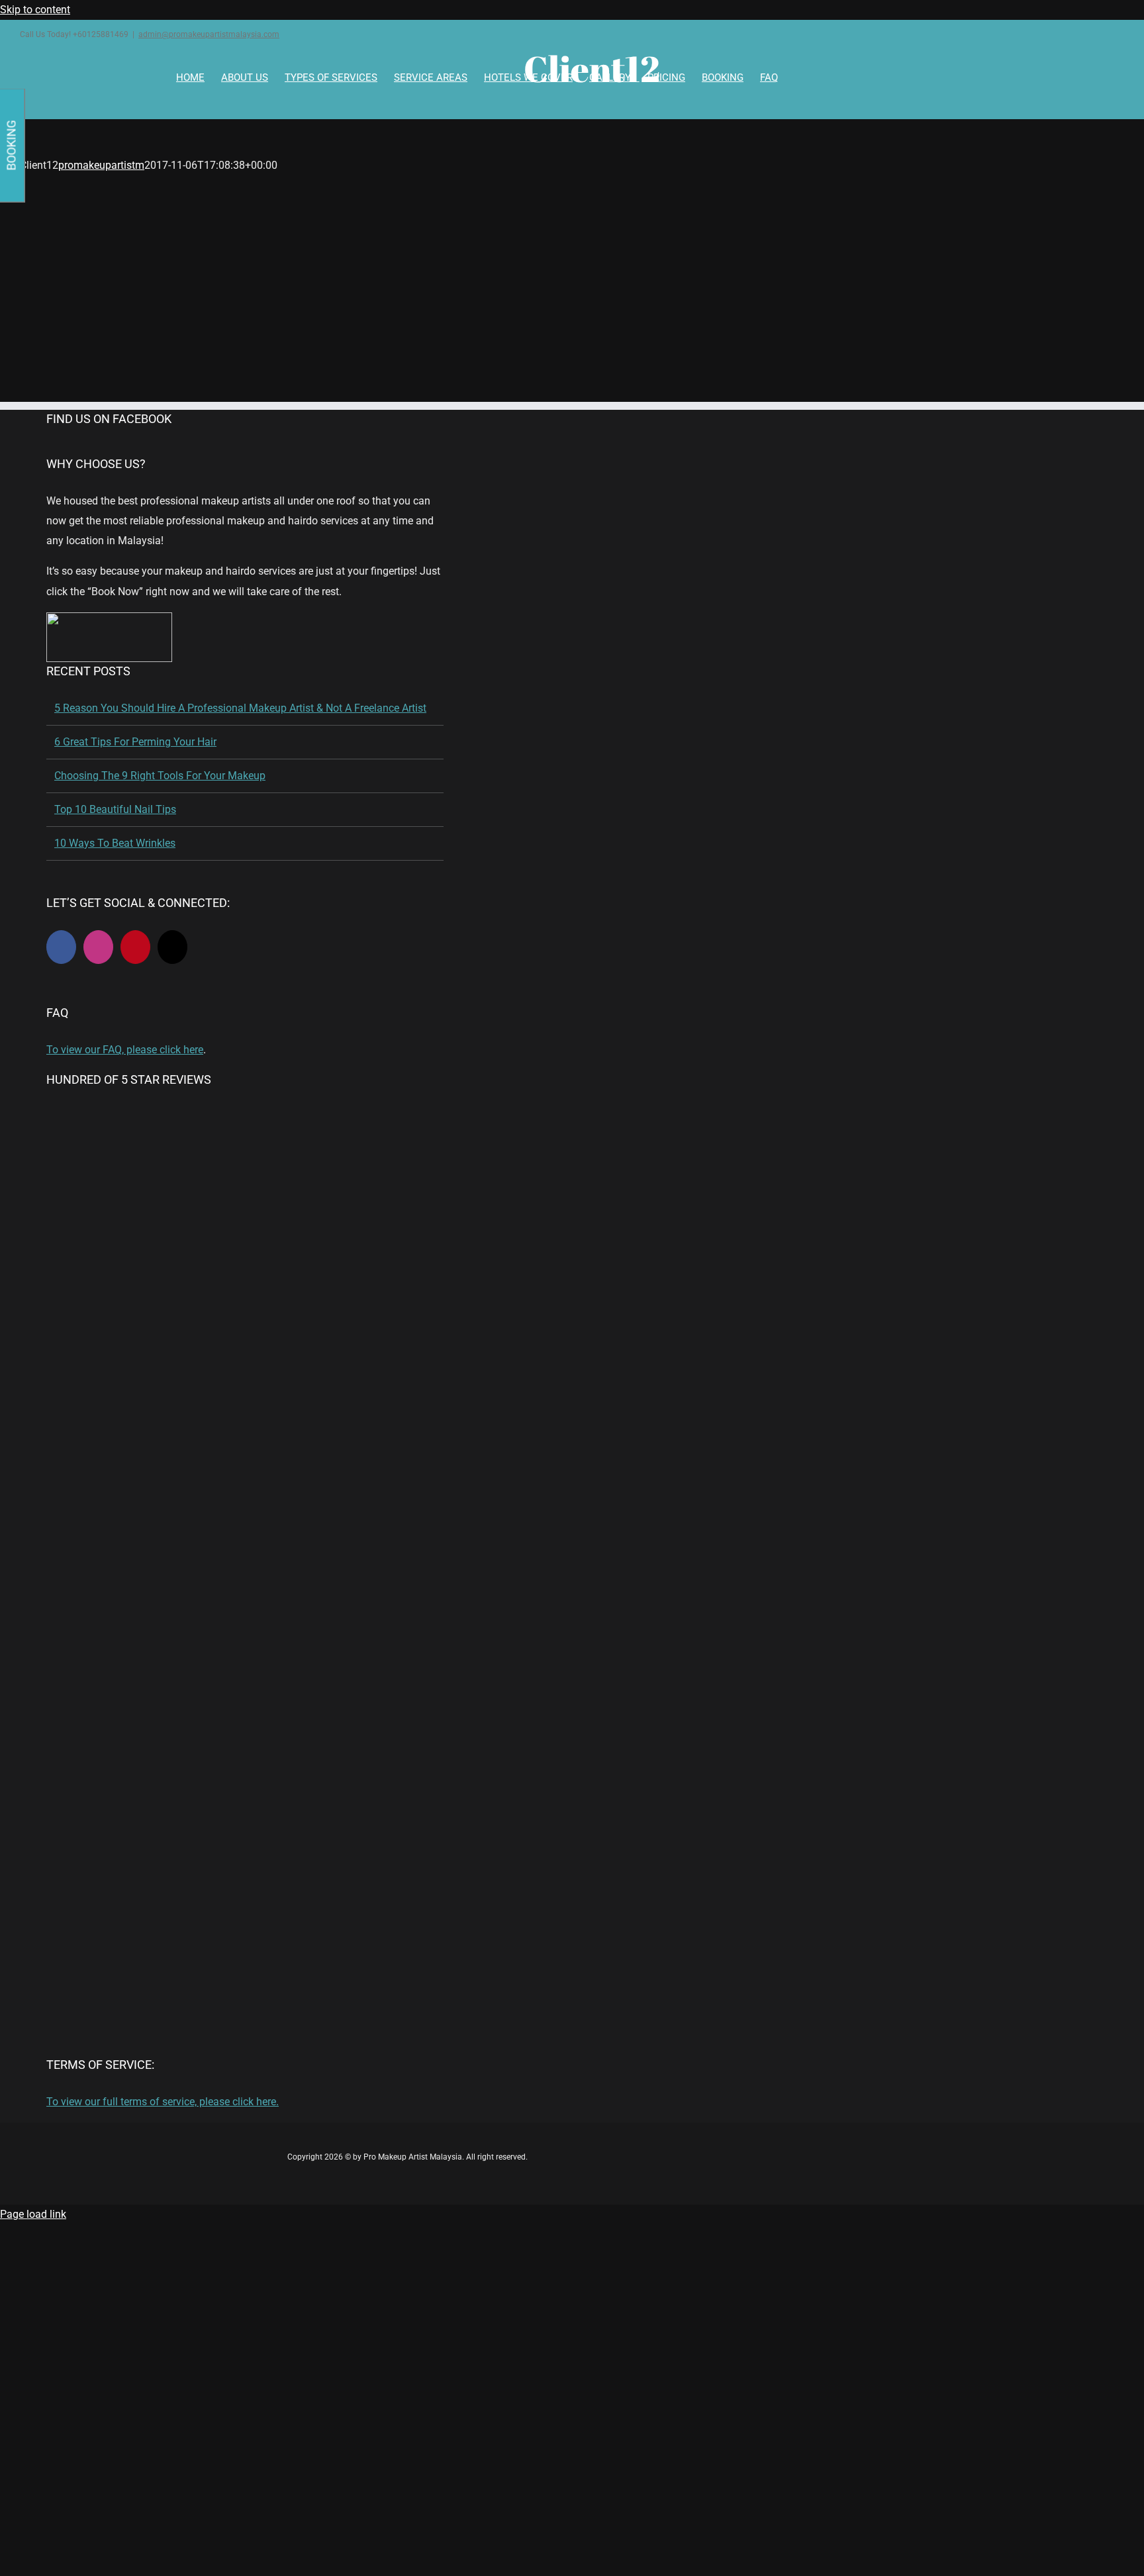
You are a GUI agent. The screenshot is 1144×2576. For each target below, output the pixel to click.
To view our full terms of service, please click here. (163, 2102)
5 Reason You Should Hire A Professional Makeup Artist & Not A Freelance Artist (240, 708)
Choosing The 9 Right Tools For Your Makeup (160, 776)
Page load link (33, 2214)
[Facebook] (61, 947)
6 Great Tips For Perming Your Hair (135, 742)
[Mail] (172, 947)
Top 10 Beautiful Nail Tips (115, 809)
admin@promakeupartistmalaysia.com (209, 34)
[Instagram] (98, 947)
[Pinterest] (135, 947)
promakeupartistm (101, 165)
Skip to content (35, 10)
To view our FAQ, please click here (125, 1050)
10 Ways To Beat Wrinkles (115, 843)
